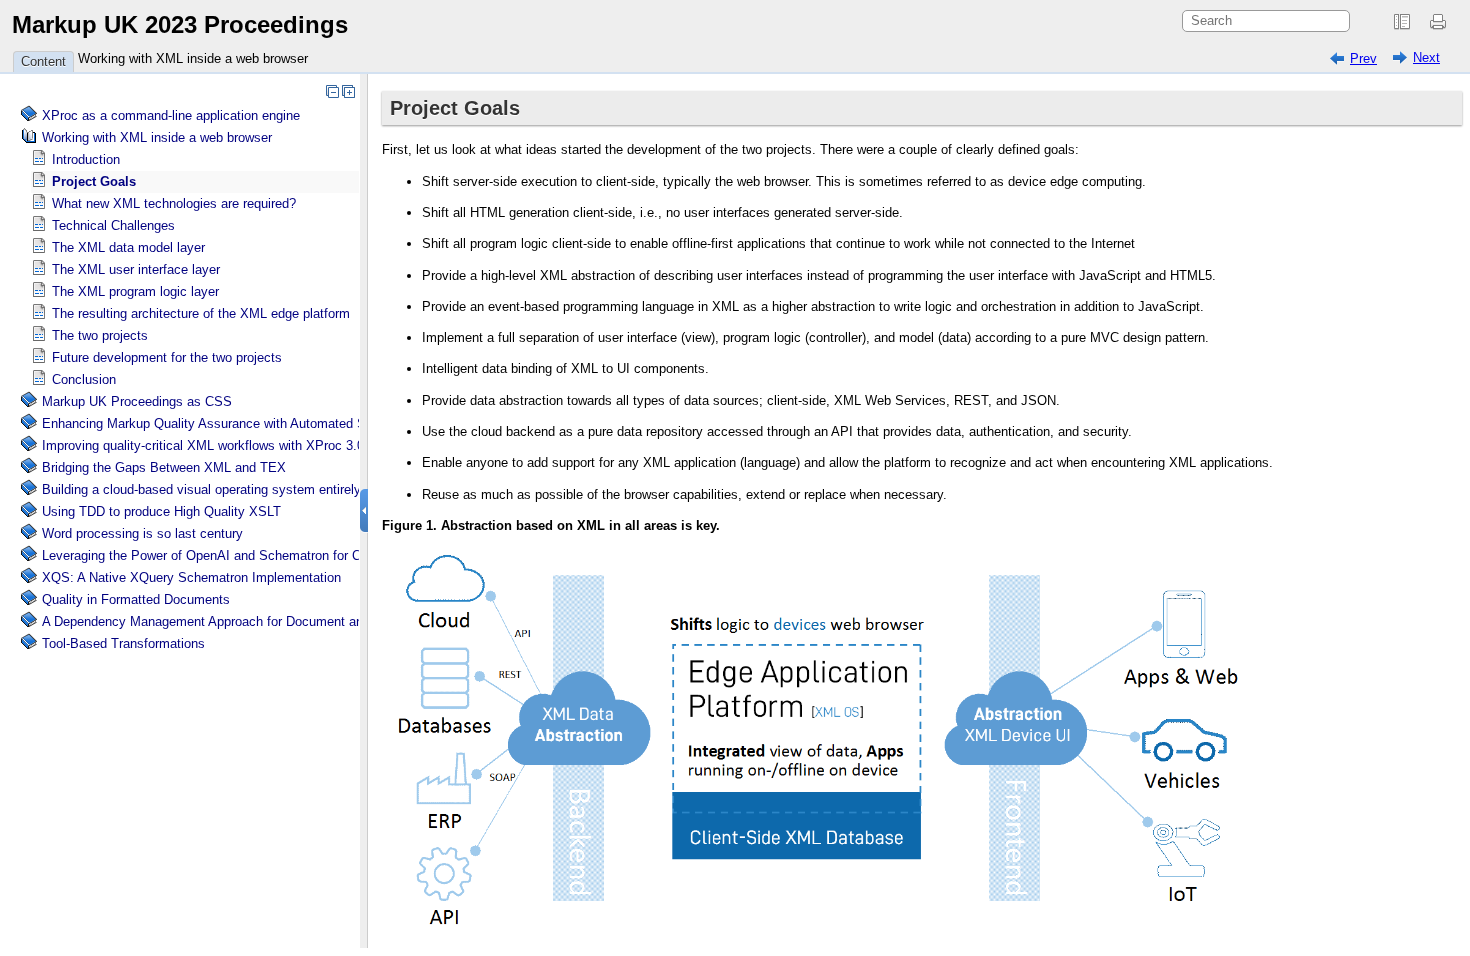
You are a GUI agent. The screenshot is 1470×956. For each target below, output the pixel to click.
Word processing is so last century (142, 533)
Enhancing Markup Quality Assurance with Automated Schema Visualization (262, 423)
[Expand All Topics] (348, 91)
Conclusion (84, 379)
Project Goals (94, 181)
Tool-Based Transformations (123, 643)
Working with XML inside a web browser (193, 58)
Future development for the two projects (167, 357)
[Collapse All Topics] (332, 91)
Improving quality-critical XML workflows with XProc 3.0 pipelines (230, 445)
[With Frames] (1402, 22)
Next (1426, 57)
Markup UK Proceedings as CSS (137, 401)
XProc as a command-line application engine (171, 115)
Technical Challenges (113, 225)
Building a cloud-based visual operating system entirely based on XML (245, 489)
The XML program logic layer (135, 291)
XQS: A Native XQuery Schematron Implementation (191, 577)
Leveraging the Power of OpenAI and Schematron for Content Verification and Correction (297, 555)
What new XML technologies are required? (174, 203)
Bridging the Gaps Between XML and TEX (164, 467)
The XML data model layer (128, 247)
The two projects (100, 335)
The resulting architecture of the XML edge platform (201, 313)
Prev (1363, 58)
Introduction (86, 159)
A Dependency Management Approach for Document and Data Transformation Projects (293, 621)
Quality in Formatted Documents (136, 599)
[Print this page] (1441, 22)
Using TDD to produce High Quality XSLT (161, 511)
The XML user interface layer (136, 269)
